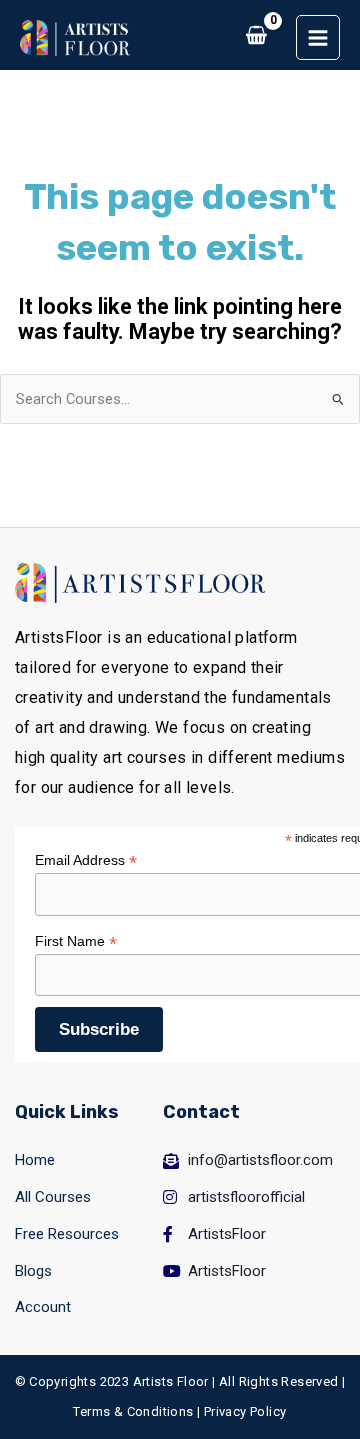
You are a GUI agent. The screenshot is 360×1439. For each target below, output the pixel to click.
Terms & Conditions (133, 1411)
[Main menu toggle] (318, 37)
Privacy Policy (245, 1411)
